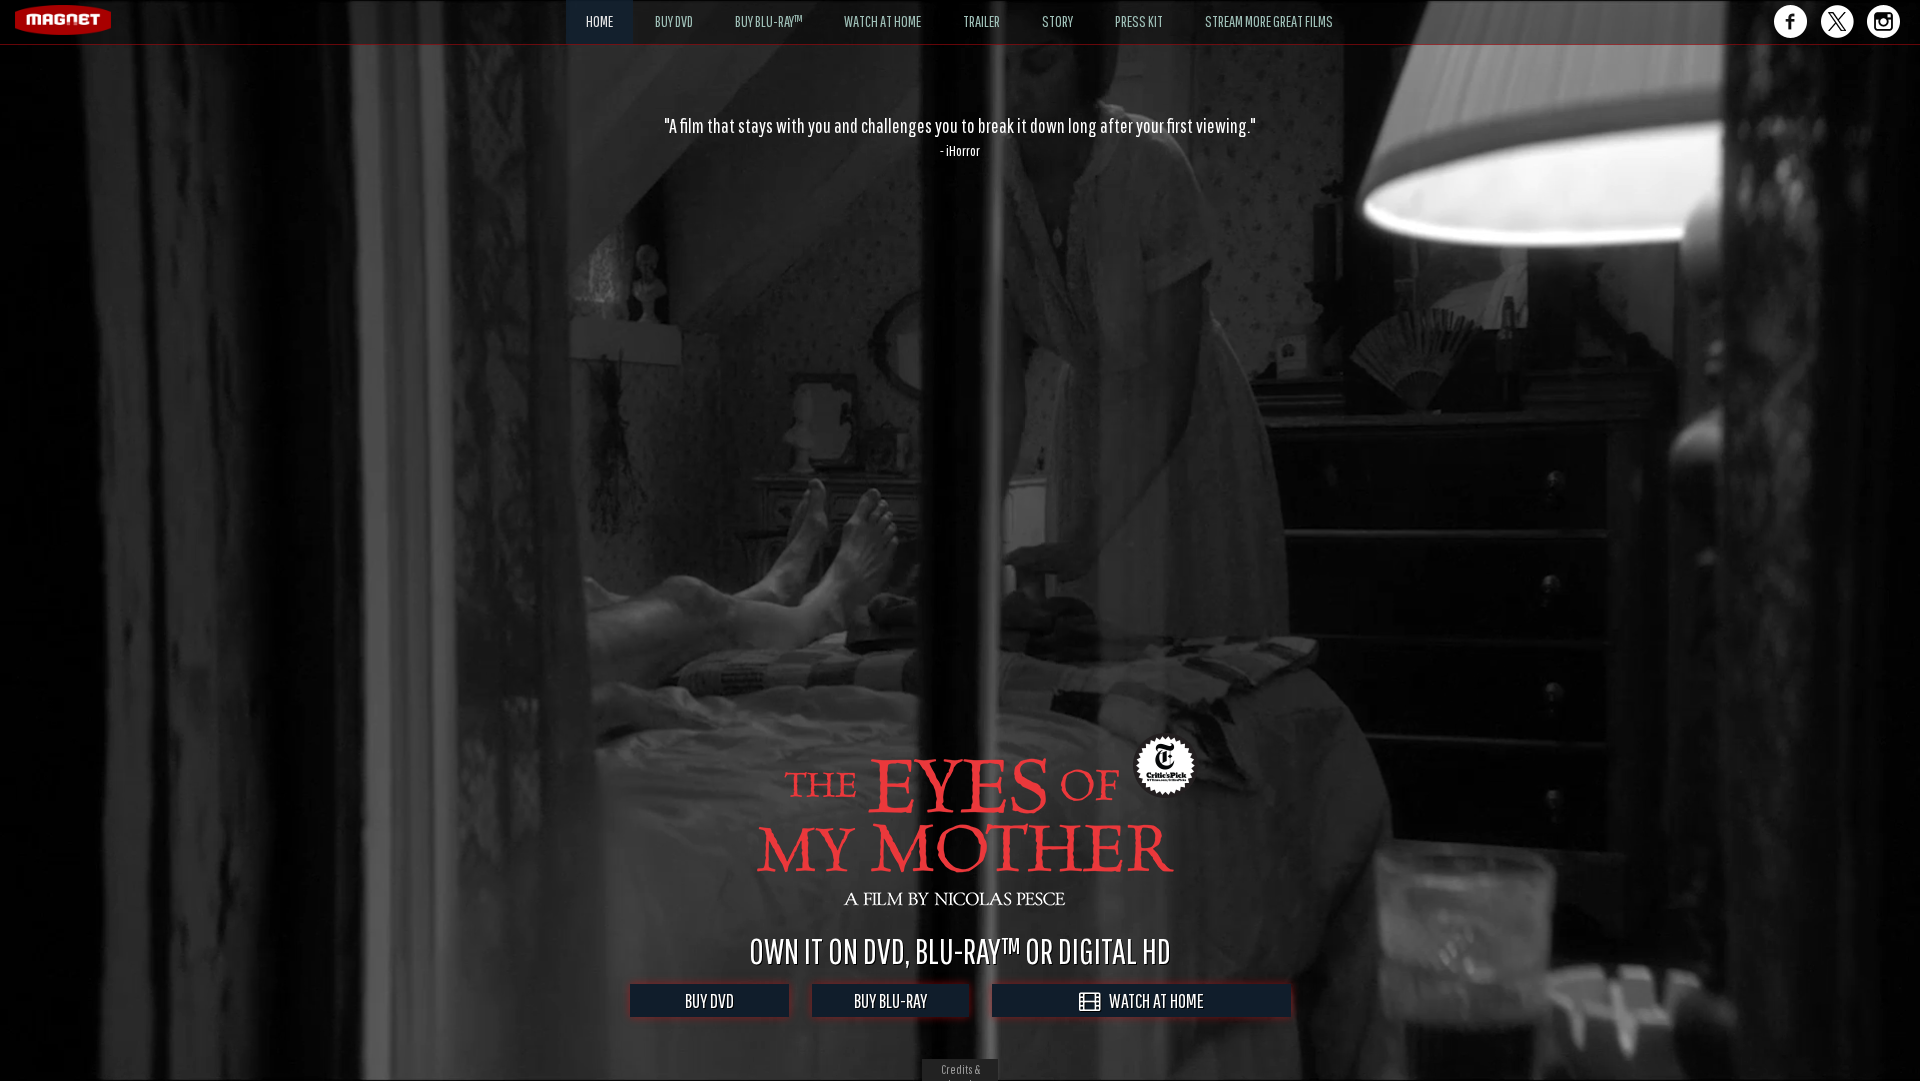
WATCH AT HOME (1152, 1000)
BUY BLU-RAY (890, 1000)
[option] (960, 137)
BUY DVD (709, 1000)
